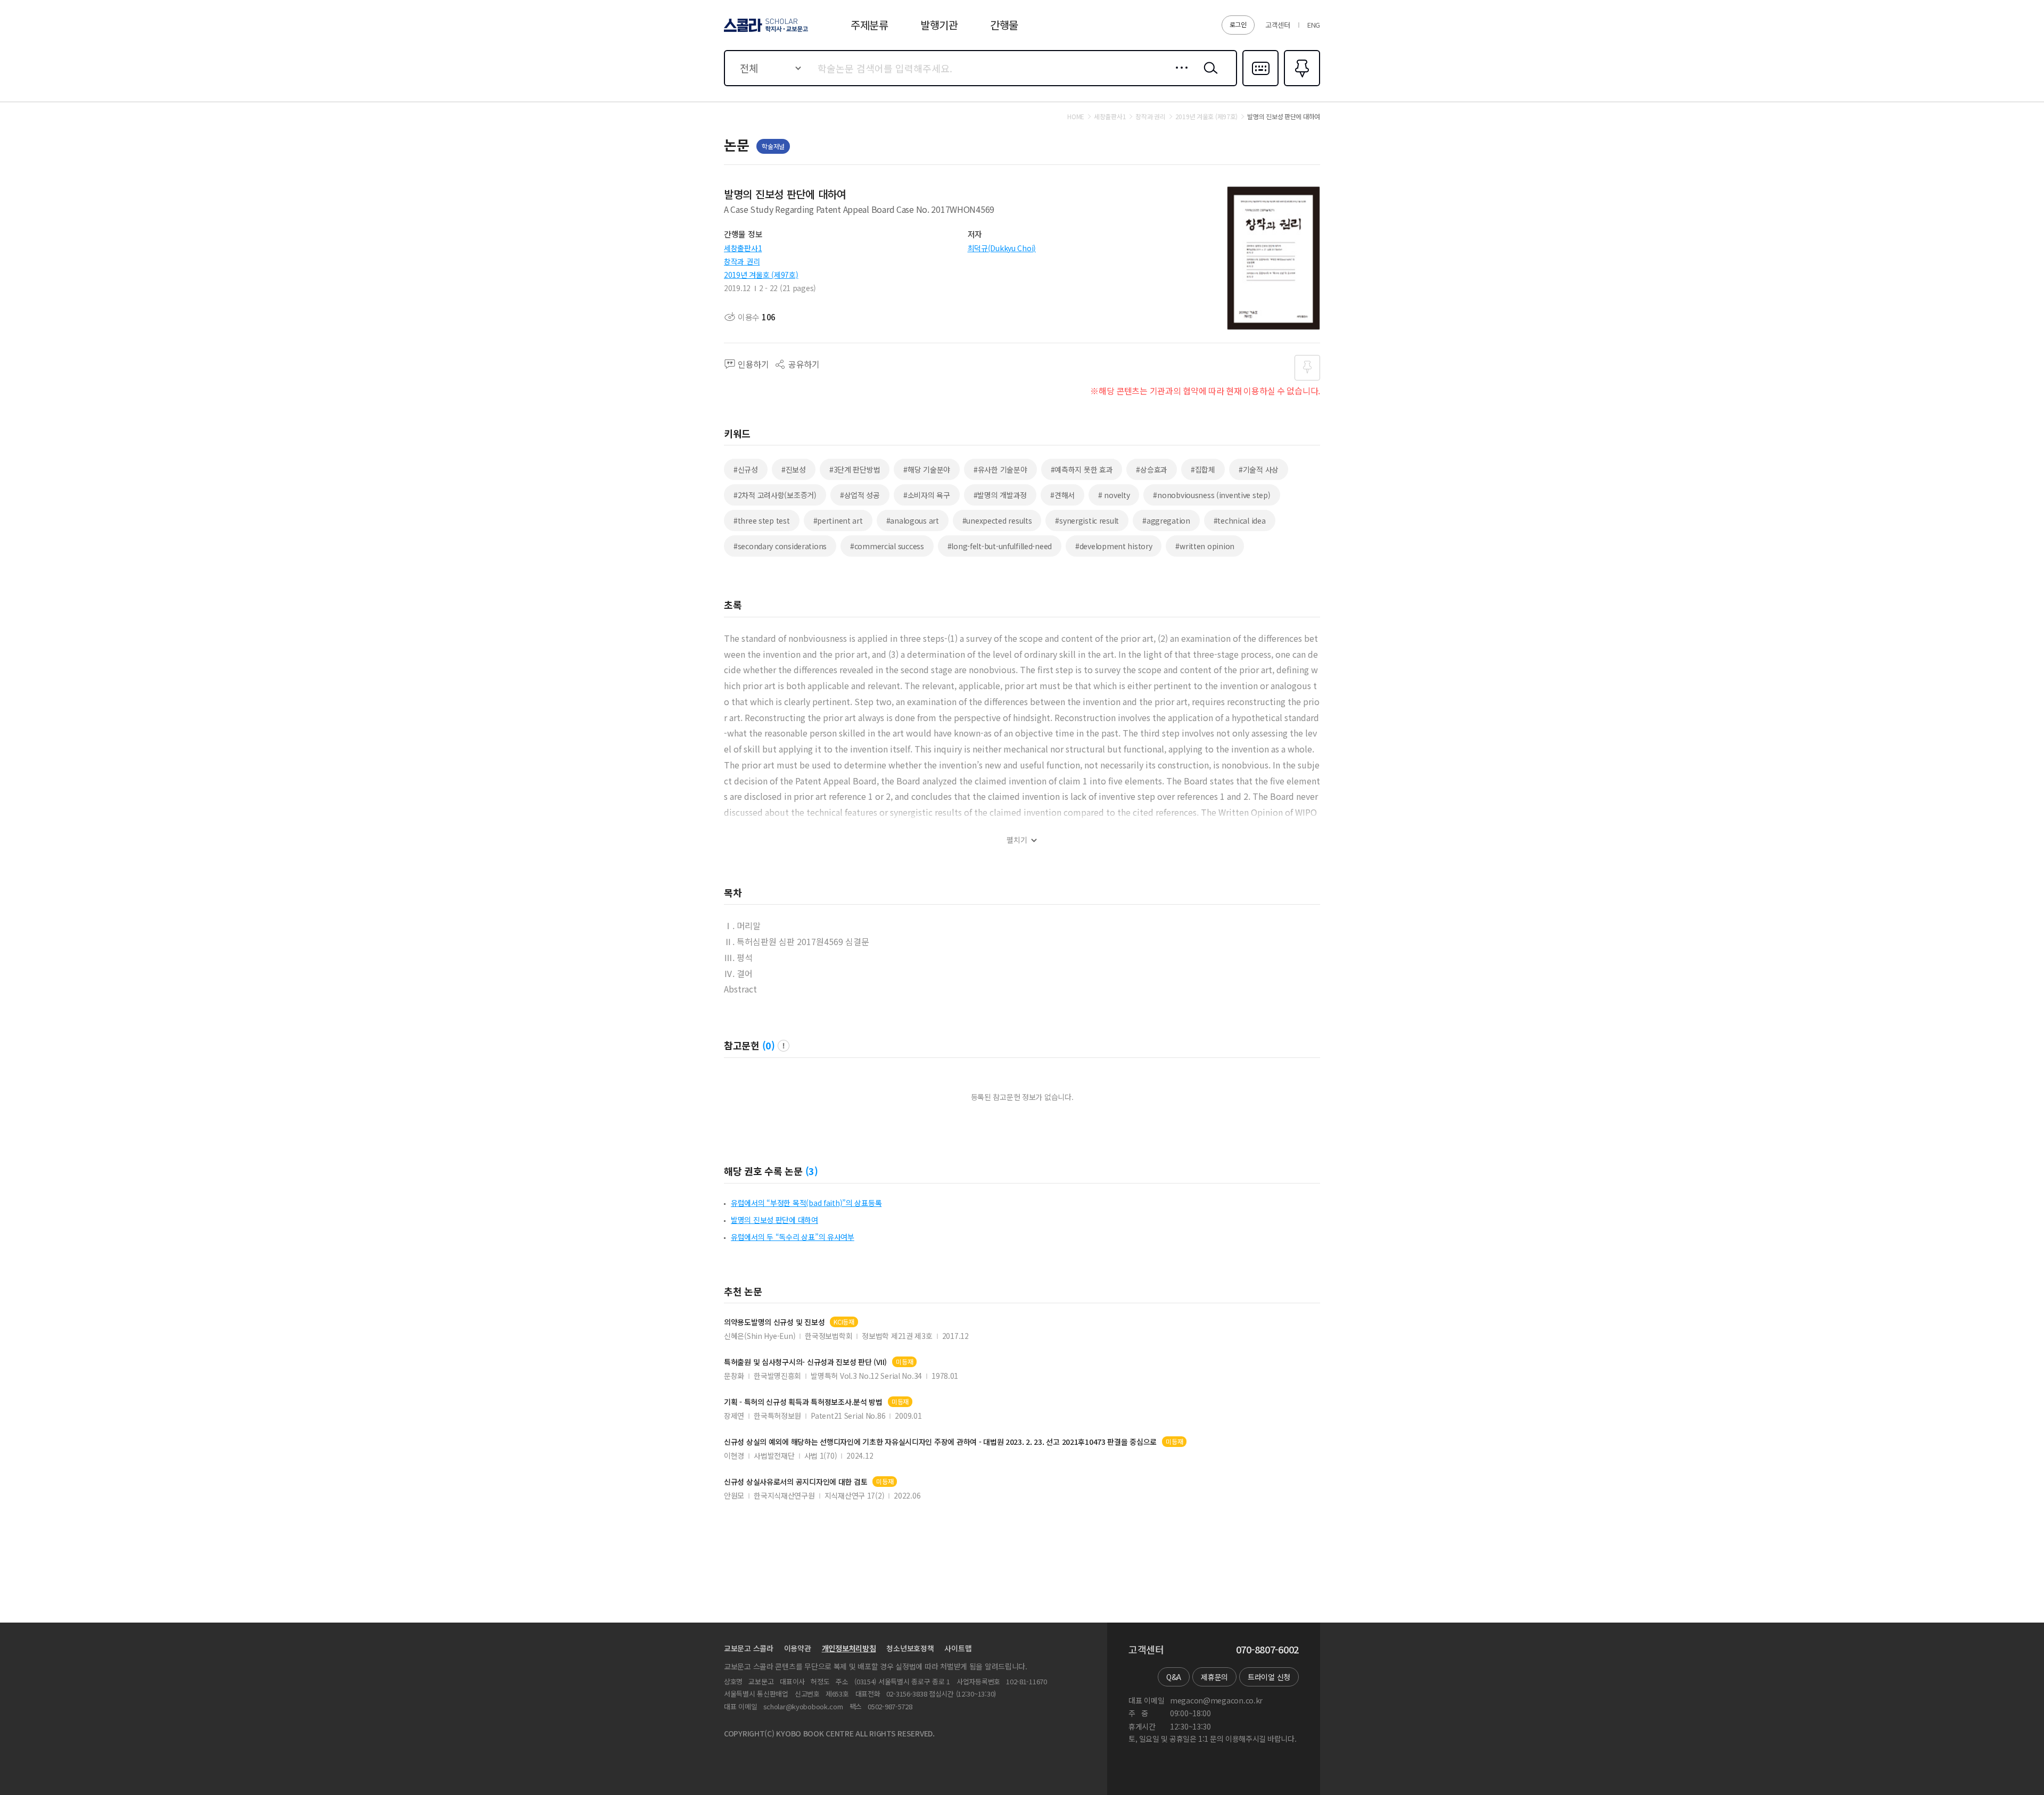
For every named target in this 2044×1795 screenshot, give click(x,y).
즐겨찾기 (1301, 85)
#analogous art (913, 520)
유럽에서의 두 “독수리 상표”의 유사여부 (793, 1237)
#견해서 (1062, 495)
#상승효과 (1152, 469)
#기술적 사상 (1259, 469)
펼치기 (1017, 840)
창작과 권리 (742, 261)
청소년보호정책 (910, 1648)
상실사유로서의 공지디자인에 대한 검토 (796, 1482)
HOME (1076, 117)
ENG (1314, 25)
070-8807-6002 (1267, 1650)
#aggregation (1166, 520)
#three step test (762, 520)
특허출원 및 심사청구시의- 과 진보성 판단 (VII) (805, 1362)
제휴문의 (1214, 1677)
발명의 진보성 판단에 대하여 (774, 1220)
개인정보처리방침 (849, 1648)
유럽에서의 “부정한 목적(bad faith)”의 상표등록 (806, 1203)
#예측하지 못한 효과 (1082, 469)
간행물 (1004, 25)
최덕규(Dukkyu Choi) (1002, 248)
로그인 (1238, 24)
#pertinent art (838, 520)
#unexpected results (997, 520)
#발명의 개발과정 (1000, 495)
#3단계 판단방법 (855, 469)
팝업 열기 (784, 1046)
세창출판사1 (743, 248)
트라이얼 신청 (1269, 1677)
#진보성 (794, 469)
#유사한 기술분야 (1000, 469)
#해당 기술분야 (927, 469)
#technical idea (1240, 520)
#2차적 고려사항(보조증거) (775, 495)
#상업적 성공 (860, 495)
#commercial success (887, 546)
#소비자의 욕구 (927, 495)
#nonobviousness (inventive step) (1211, 495)
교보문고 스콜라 (749, 1648)
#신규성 (746, 469)
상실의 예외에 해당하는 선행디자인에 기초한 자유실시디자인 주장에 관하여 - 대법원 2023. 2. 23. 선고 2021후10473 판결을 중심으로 (940, 1442)
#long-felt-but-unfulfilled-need (1000, 546)
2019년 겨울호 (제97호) (761, 275)
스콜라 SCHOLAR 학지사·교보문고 (765, 31)
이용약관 (798, 1648)
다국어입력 (1260, 85)
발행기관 (939, 25)
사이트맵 (958, 1648)
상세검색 (1179, 76)
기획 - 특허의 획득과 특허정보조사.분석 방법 (803, 1402)
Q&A (1174, 1677)
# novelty (1114, 495)
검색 (1208, 76)
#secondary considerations (780, 546)
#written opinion (1205, 546)
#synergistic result (1087, 520)
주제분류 (869, 25)
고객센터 (1278, 25)
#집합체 (1203, 469)
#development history (1114, 546)
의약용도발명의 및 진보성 (774, 1322)
